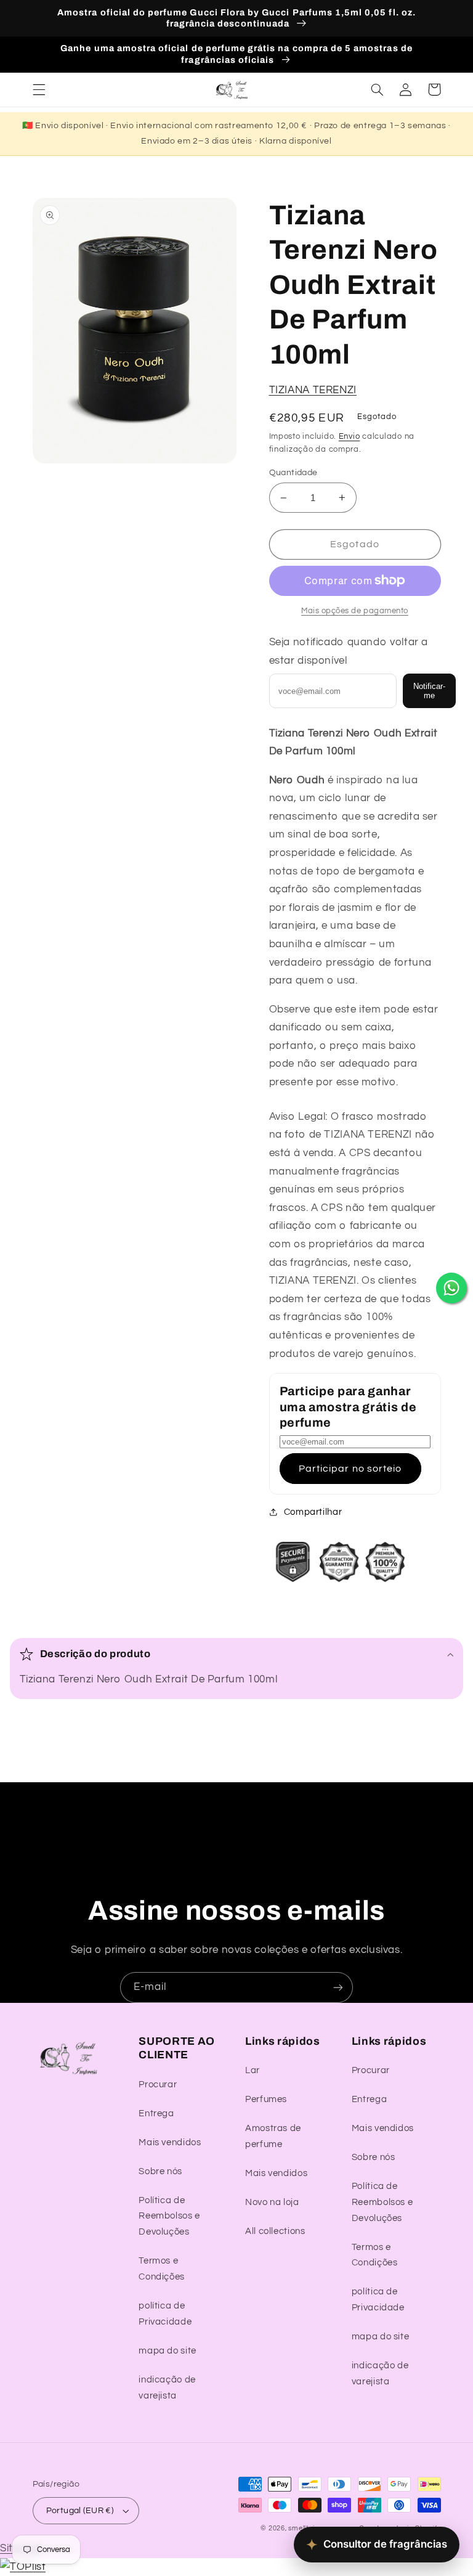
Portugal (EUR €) (80, 2511)
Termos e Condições (162, 2269)
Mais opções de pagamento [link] (355, 611)
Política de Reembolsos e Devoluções (169, 2216)
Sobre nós (160, 2171)
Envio (350, 437)
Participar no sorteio (350, 1469)
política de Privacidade (165, 2314)
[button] (39, 89)
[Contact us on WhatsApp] (451, 1288)
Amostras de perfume (273, 2136)
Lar (253, 2070)
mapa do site (168, 2351)
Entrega (156, 2113)
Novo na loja (272, 2202)
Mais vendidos (170, 2142)
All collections (275, 2231)
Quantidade (293, 473)
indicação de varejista (167, 2388)
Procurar (158, 2085)
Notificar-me (429, 691)
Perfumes (266, 2099)
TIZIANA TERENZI (313, 390)
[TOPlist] (23, 2567)
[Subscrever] (338, 1987)
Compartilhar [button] (313, 1512)
